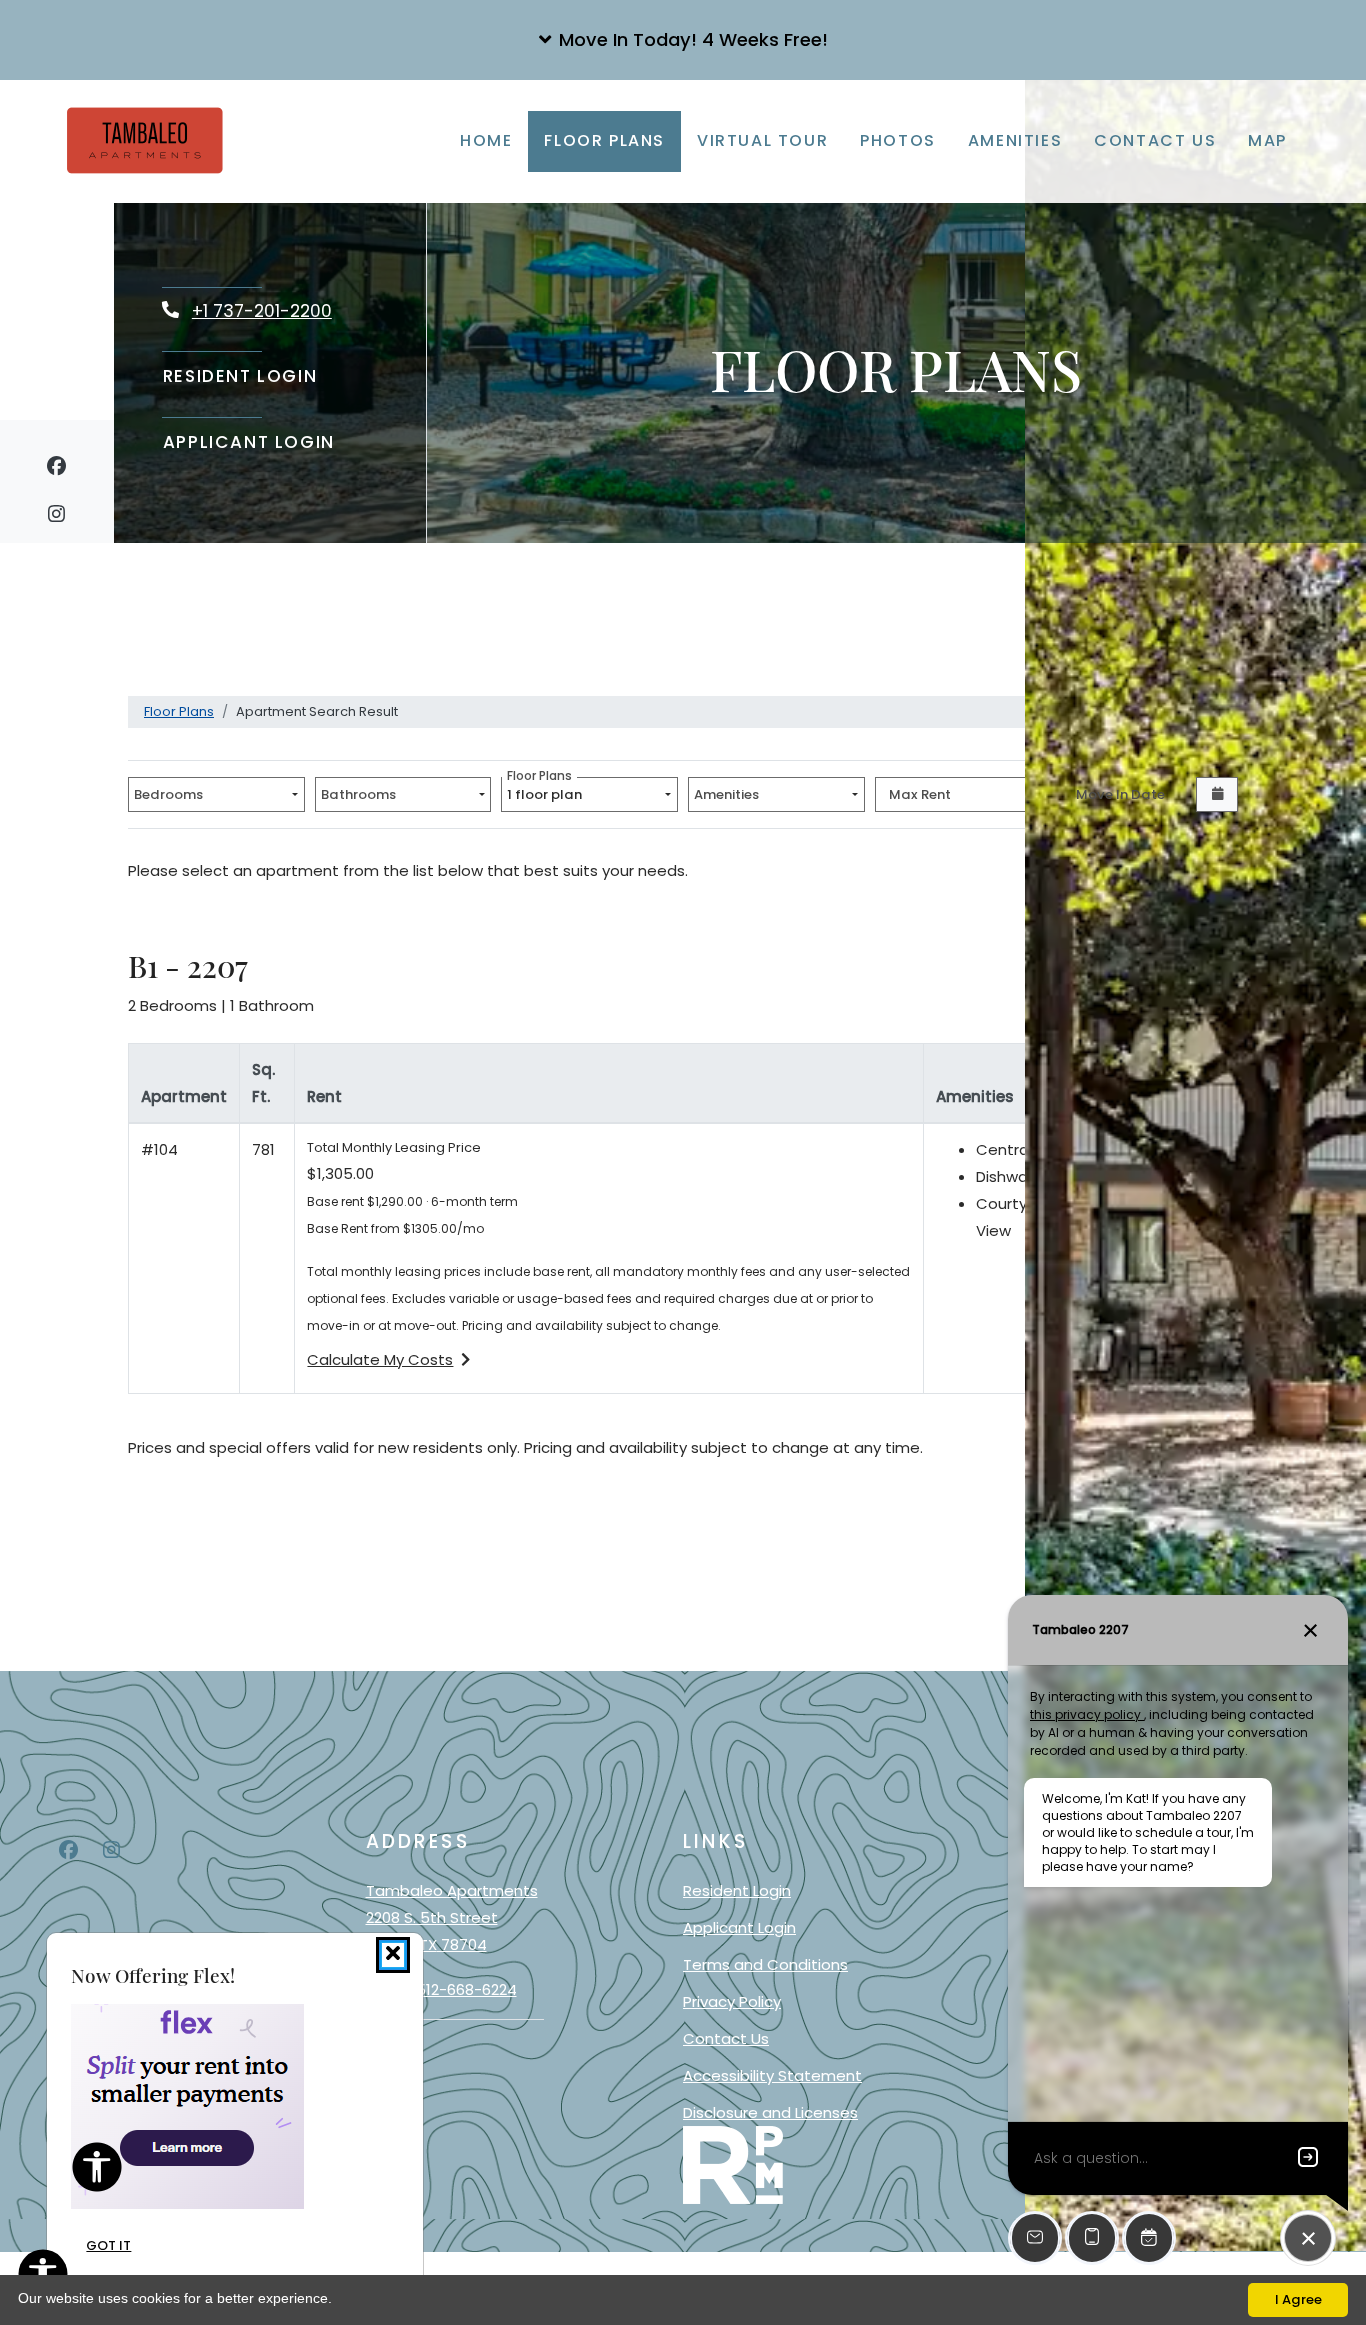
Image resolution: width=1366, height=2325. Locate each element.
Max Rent (920, 794)
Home (486, 140)
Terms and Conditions (765, 1964)
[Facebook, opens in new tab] (56, 469)
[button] (683, 40)
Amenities (1015, 140)
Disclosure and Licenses (770, 2112)
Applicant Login (249, 441)
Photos (898, 140)
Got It (108, 2246)
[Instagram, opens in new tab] (56, 517)
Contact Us (1155, 140)
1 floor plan (547, 790)
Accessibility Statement (772, 2075)
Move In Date (1120, 794)
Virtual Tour (762, 140)
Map (1267, 140)
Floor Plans (604, 140)
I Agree (1298, 2299)
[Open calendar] (1217, 794)
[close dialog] (393, 1955)
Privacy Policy (732, 2001)
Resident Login (240, 375)
